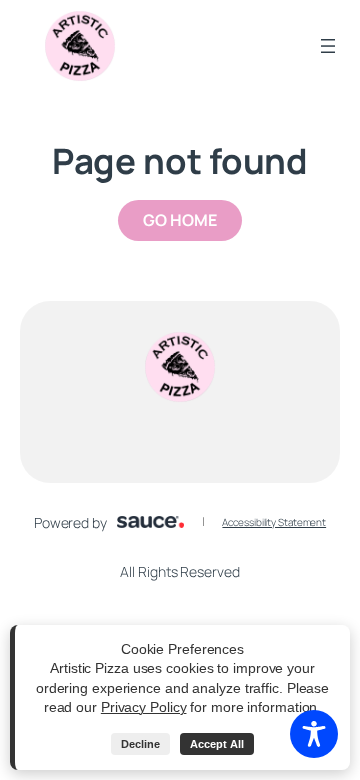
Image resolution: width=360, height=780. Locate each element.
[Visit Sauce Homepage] (150, 522)
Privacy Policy (144, 707)
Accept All (217, 744)
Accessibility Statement (274, 522)
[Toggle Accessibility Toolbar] (314, 734)
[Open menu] (328, 46)
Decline (140, 744)
